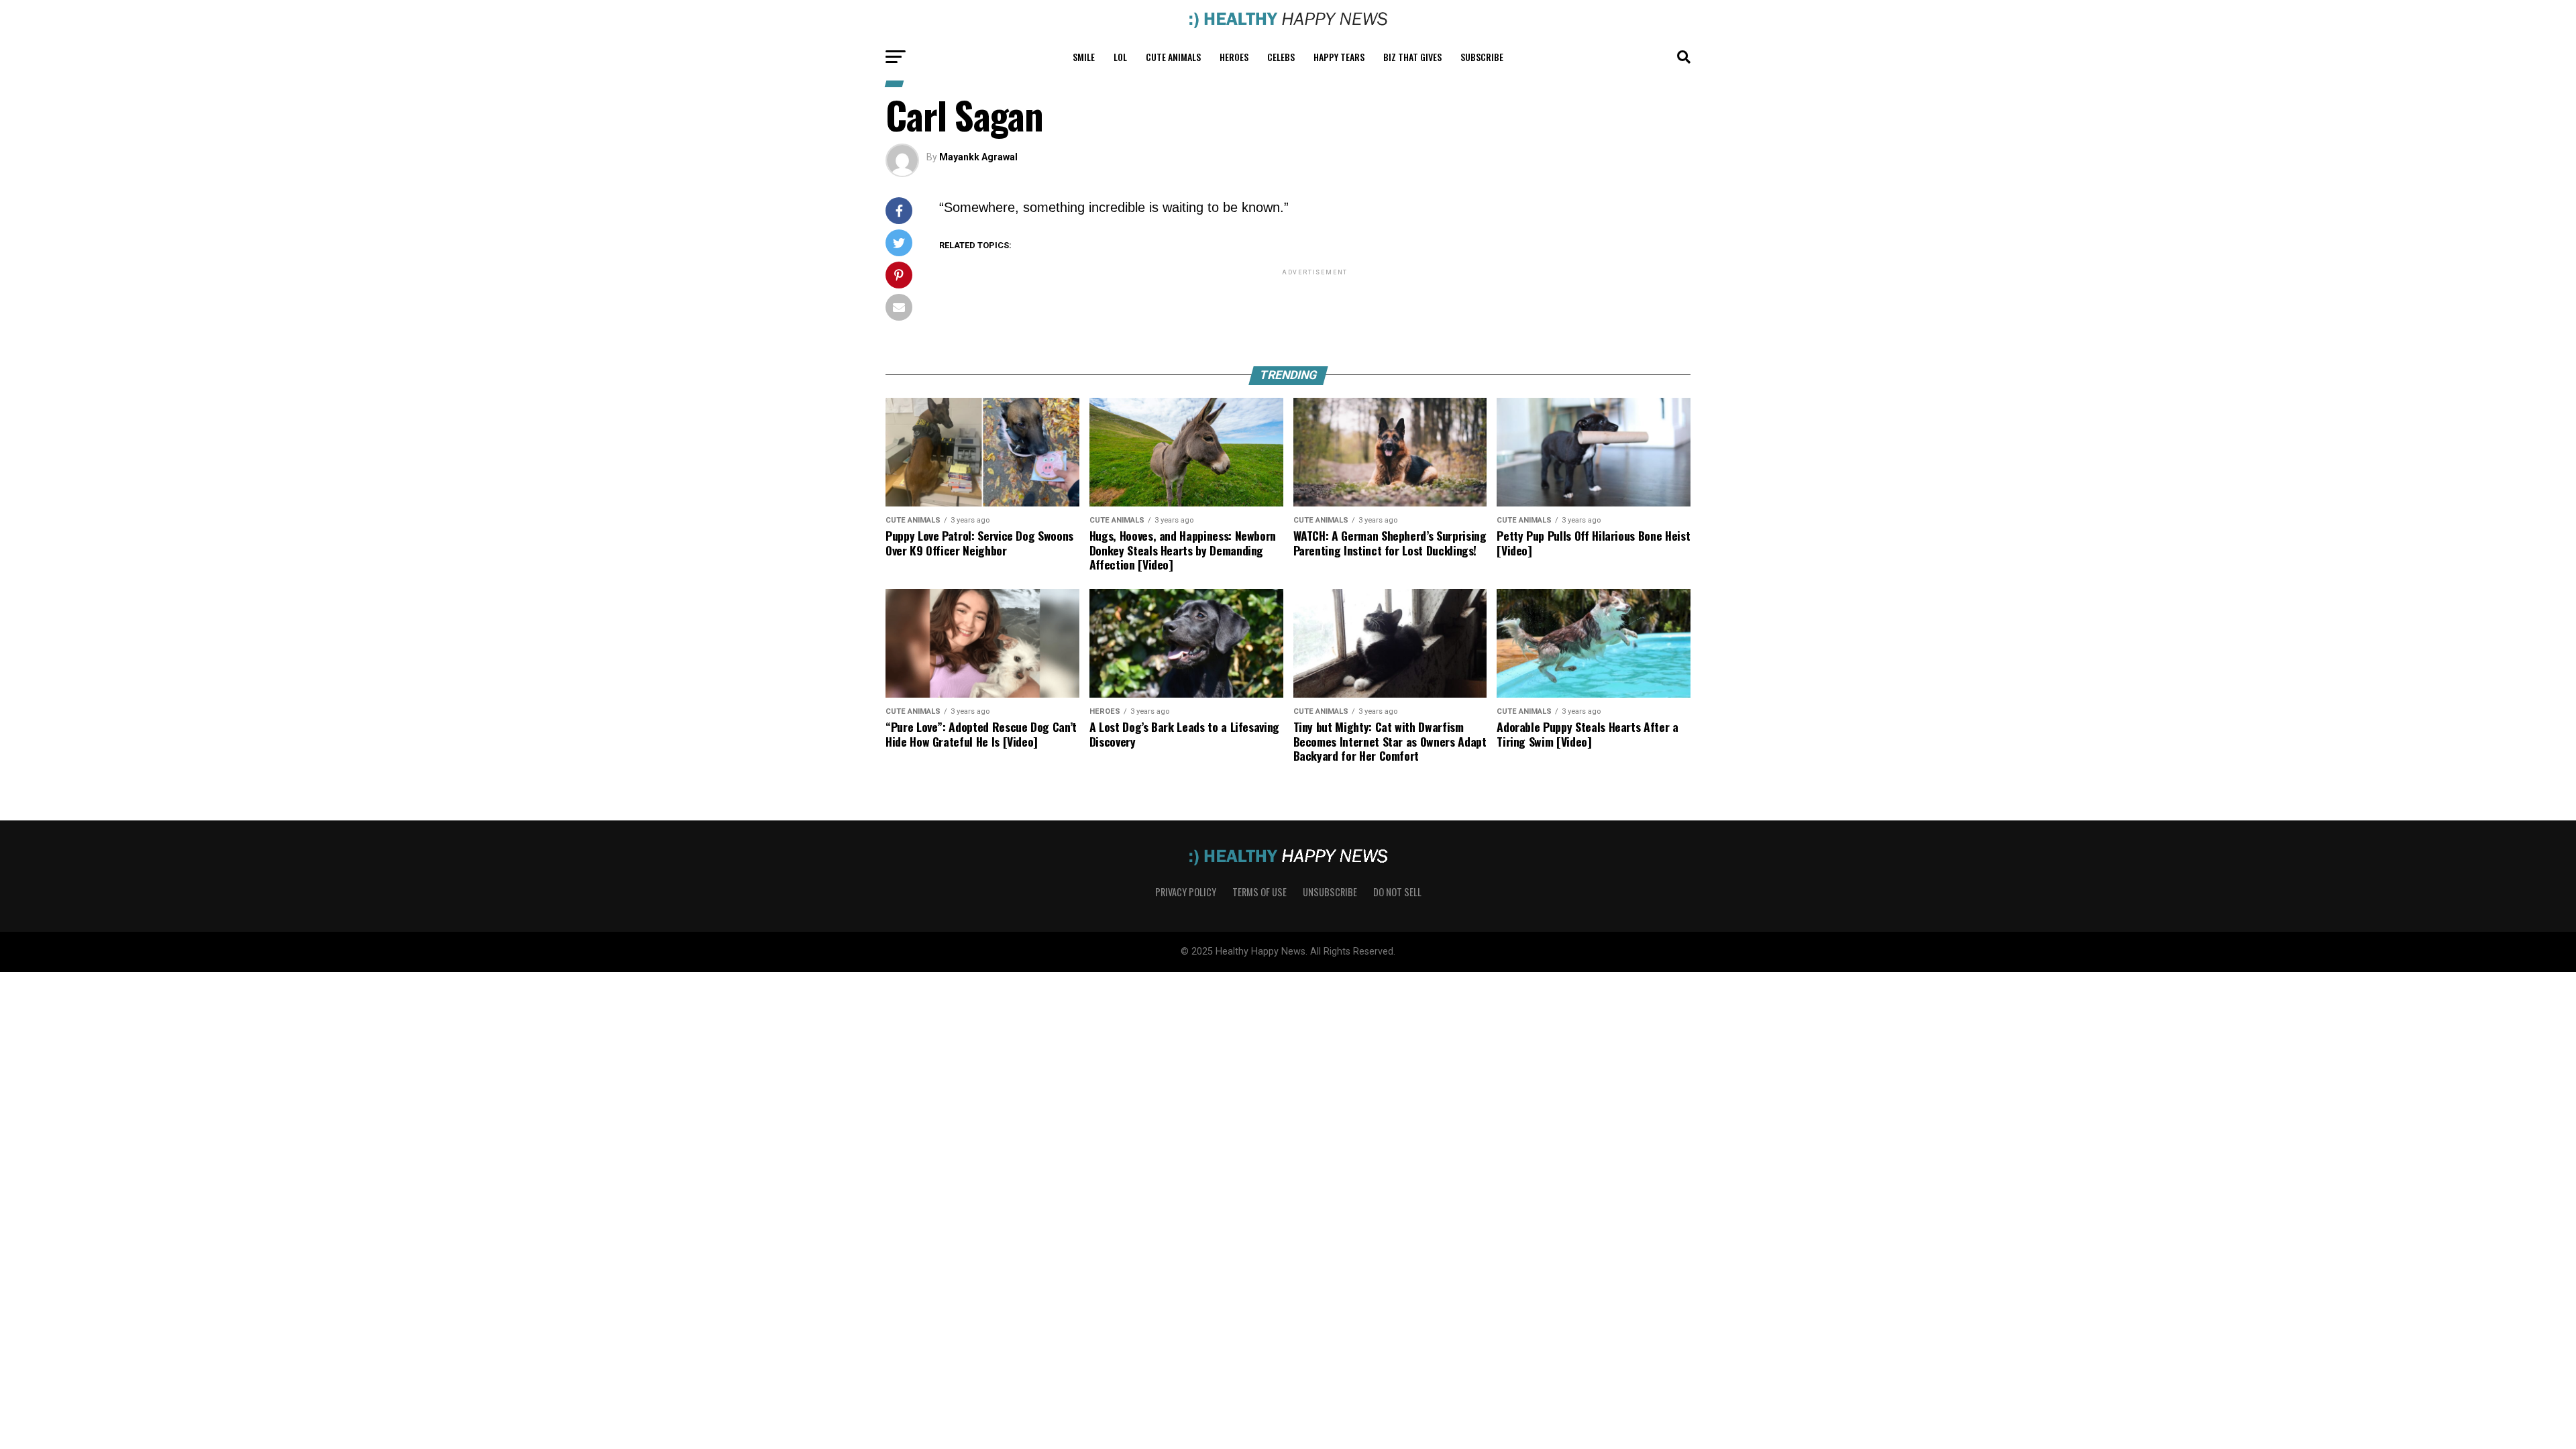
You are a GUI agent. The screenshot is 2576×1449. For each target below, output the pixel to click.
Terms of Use (1259, 892)
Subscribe (1482, 57)
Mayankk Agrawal (978, 157)
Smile (1084, 57)
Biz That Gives (1412, 57)
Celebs (1281, 57)
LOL (1120, 57)
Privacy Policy (1186, 892)
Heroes (1234, 57)
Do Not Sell (1397, 892)
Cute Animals (1173, 57)
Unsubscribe (1330, 892)
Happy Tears (1339, 57)
